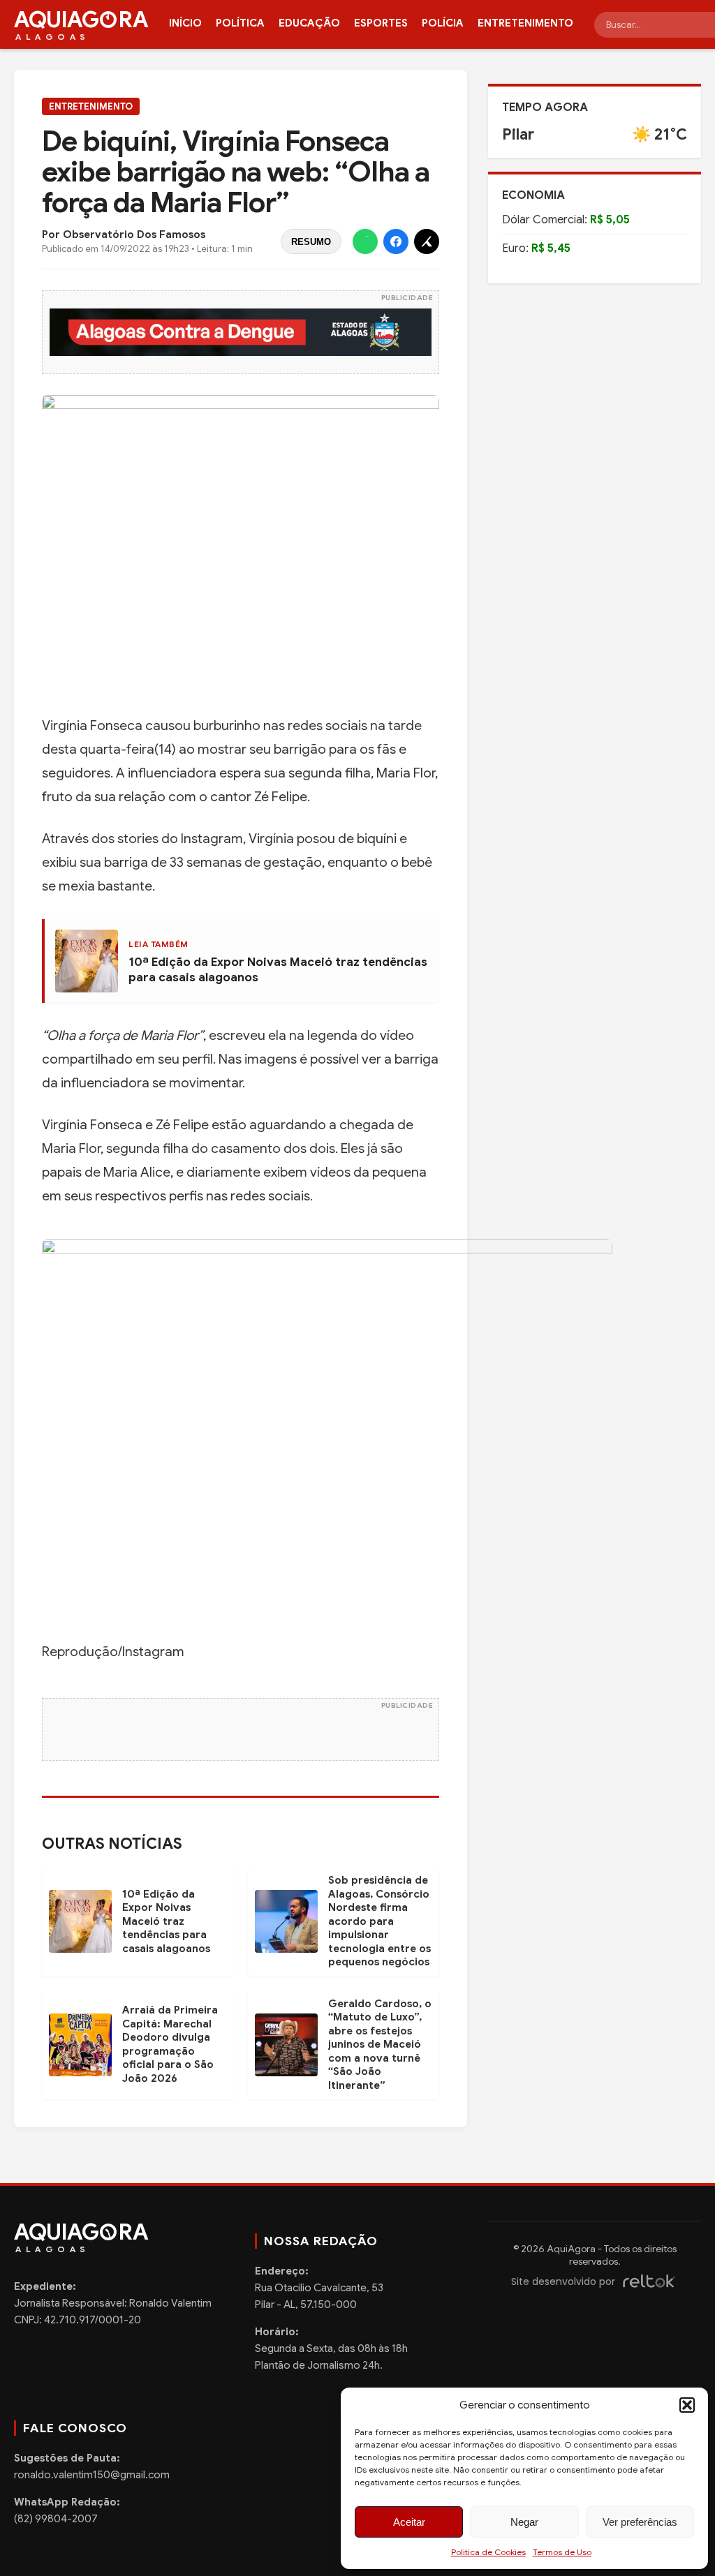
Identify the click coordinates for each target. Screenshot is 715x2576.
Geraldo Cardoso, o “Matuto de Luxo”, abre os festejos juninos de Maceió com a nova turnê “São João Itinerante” (380, 2045)
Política (240, 23)
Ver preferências (640, 2522)
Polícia (443, 23)
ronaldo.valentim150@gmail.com (92, 2475)
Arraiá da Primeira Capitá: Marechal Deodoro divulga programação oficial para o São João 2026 (170, 2044)
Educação (309, 23)
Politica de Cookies (488, 2552)
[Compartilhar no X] (427, 241)
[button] (687, 2405)
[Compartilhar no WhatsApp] (365, 241)
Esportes (381, 23)
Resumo (311, 242)
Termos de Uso (562, 2552)
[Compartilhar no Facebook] (396, 241)
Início (185, 23)
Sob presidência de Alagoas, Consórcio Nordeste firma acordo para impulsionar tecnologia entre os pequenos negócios (379, 1921)
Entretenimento (525, 23)
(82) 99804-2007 (56, 2519)
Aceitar (409, 2522)
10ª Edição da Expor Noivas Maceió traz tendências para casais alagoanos (166, 1921)
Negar (524, 2522)
